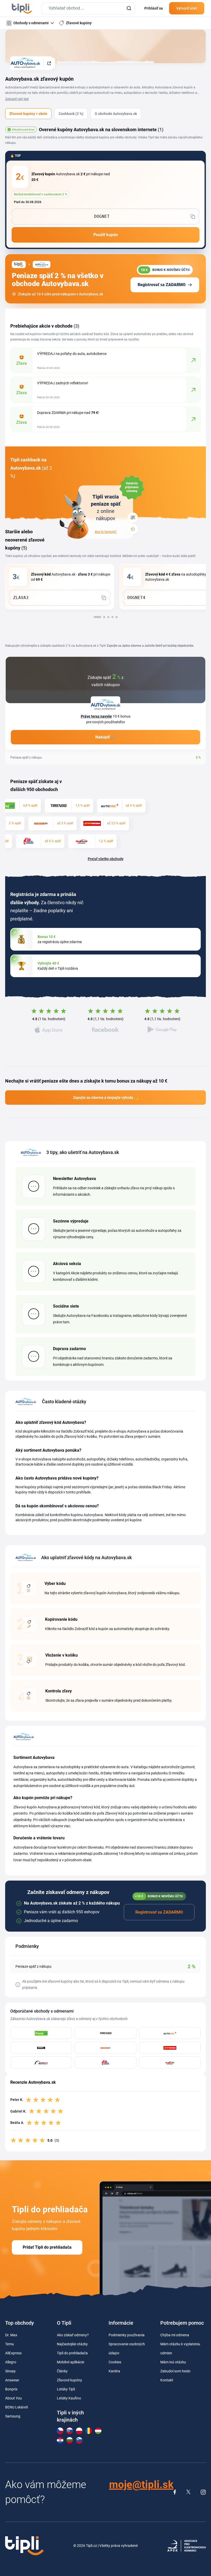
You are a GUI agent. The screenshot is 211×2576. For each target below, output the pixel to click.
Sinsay (10, 2371)
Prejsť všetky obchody (106, 859)
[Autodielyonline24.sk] (105, 2062)
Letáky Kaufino (69, 2398)
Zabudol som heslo (175, 2371)
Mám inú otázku (173, 2362)
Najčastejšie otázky (72, 2344)
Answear (12, 2380)
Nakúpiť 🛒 (106, 737)
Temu (10, 2344)
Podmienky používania (127, 2335)
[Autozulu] (41, 2048)
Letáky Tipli (66, 2389)
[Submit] (129, 8)
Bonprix (11, 2389)
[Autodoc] (170, 2033)
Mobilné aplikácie (71, 2362)
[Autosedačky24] (105, 2048)
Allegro (11, 2362)
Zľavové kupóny (69, 2380)
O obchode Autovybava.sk (116, 114)
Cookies (115, 2362)
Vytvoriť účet (187, 8)
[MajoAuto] (170, 2062)
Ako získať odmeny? (73, 2335)
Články (62, 2371)
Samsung (13, 2416)
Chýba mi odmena (175, 2335)
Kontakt (167, 2380)
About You (14, 2398)
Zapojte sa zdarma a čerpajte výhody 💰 (106, 1098)
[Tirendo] (105, 2033)
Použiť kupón (106, 235)
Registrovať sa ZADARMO (162, 285)
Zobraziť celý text (17, 99)
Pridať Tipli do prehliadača (47, 2247)
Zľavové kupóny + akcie (28, 114)
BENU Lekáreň (17, 2407)
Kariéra (114, 2371)
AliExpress (13, 2353)
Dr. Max (11, 2335)
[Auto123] (41, 2062)
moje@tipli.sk (141, 2485)
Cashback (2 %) (71, 114)
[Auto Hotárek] (170, 2048)
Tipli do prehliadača (72, 2353)
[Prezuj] (41, 2033)
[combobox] (88, 8)
